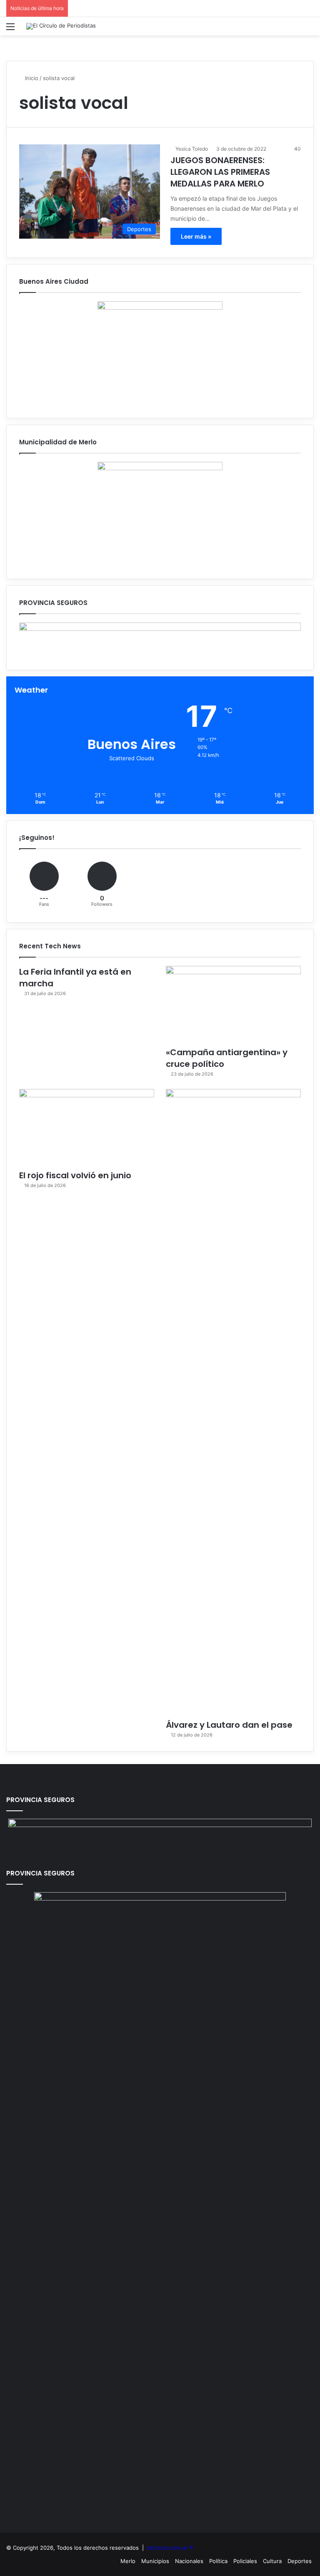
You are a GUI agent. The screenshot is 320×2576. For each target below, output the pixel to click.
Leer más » (196, 236)
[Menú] (10, 29)
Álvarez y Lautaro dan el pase (229, 1725)
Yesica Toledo (192, 149)
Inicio (31, 78)
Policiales (245, 2561)
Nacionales (189, 2561)
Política (218, 2561)
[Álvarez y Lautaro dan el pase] (233, 1402)
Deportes (300, 2561)
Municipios (155, 2561)
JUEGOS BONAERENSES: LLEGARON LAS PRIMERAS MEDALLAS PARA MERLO (220, 172)
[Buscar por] (310, 29)
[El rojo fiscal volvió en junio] (87, 1127)
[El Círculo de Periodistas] (61, 26)
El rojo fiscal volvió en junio (75, 1175)
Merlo (128, 2561)
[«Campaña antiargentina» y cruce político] (233, 1004)
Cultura (272, 2561)
